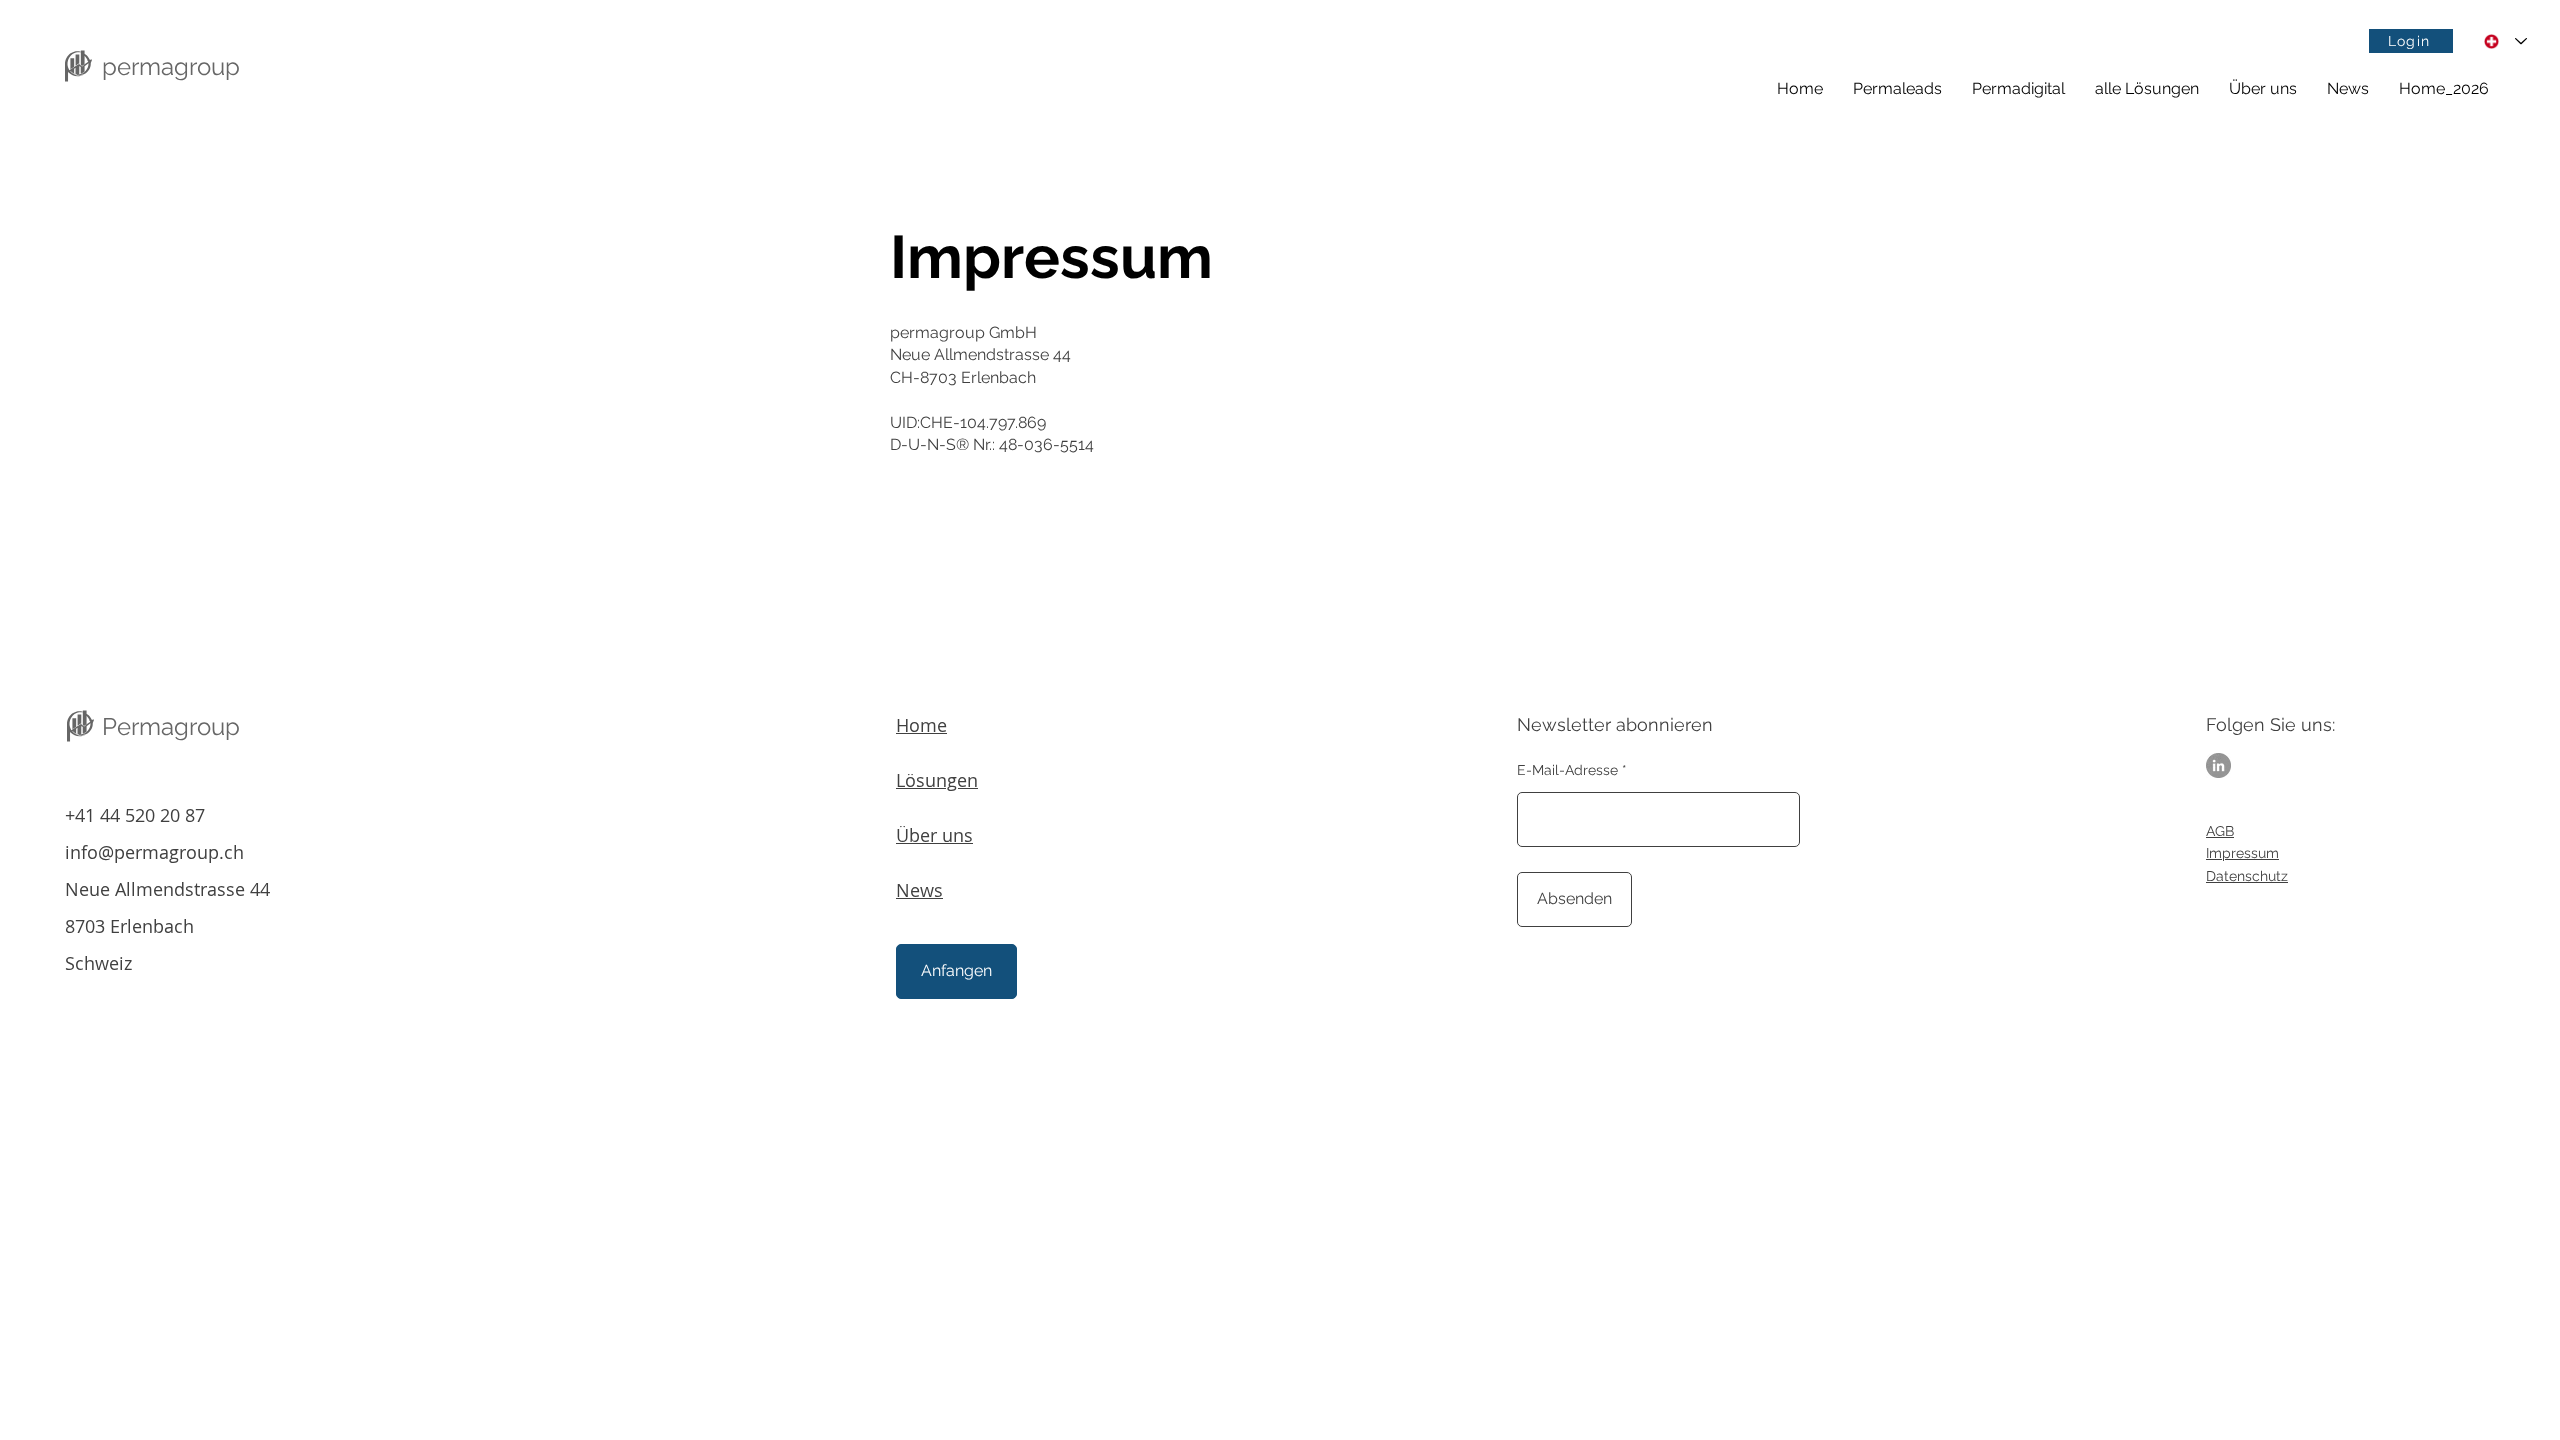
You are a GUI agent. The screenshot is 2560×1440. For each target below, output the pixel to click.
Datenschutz (2247, 876)
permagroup (171, 66)
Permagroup (171, 726)
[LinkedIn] (2218, 765)
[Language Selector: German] (2505, 41)
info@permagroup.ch (154, 852)
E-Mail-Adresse (1567, 770)
